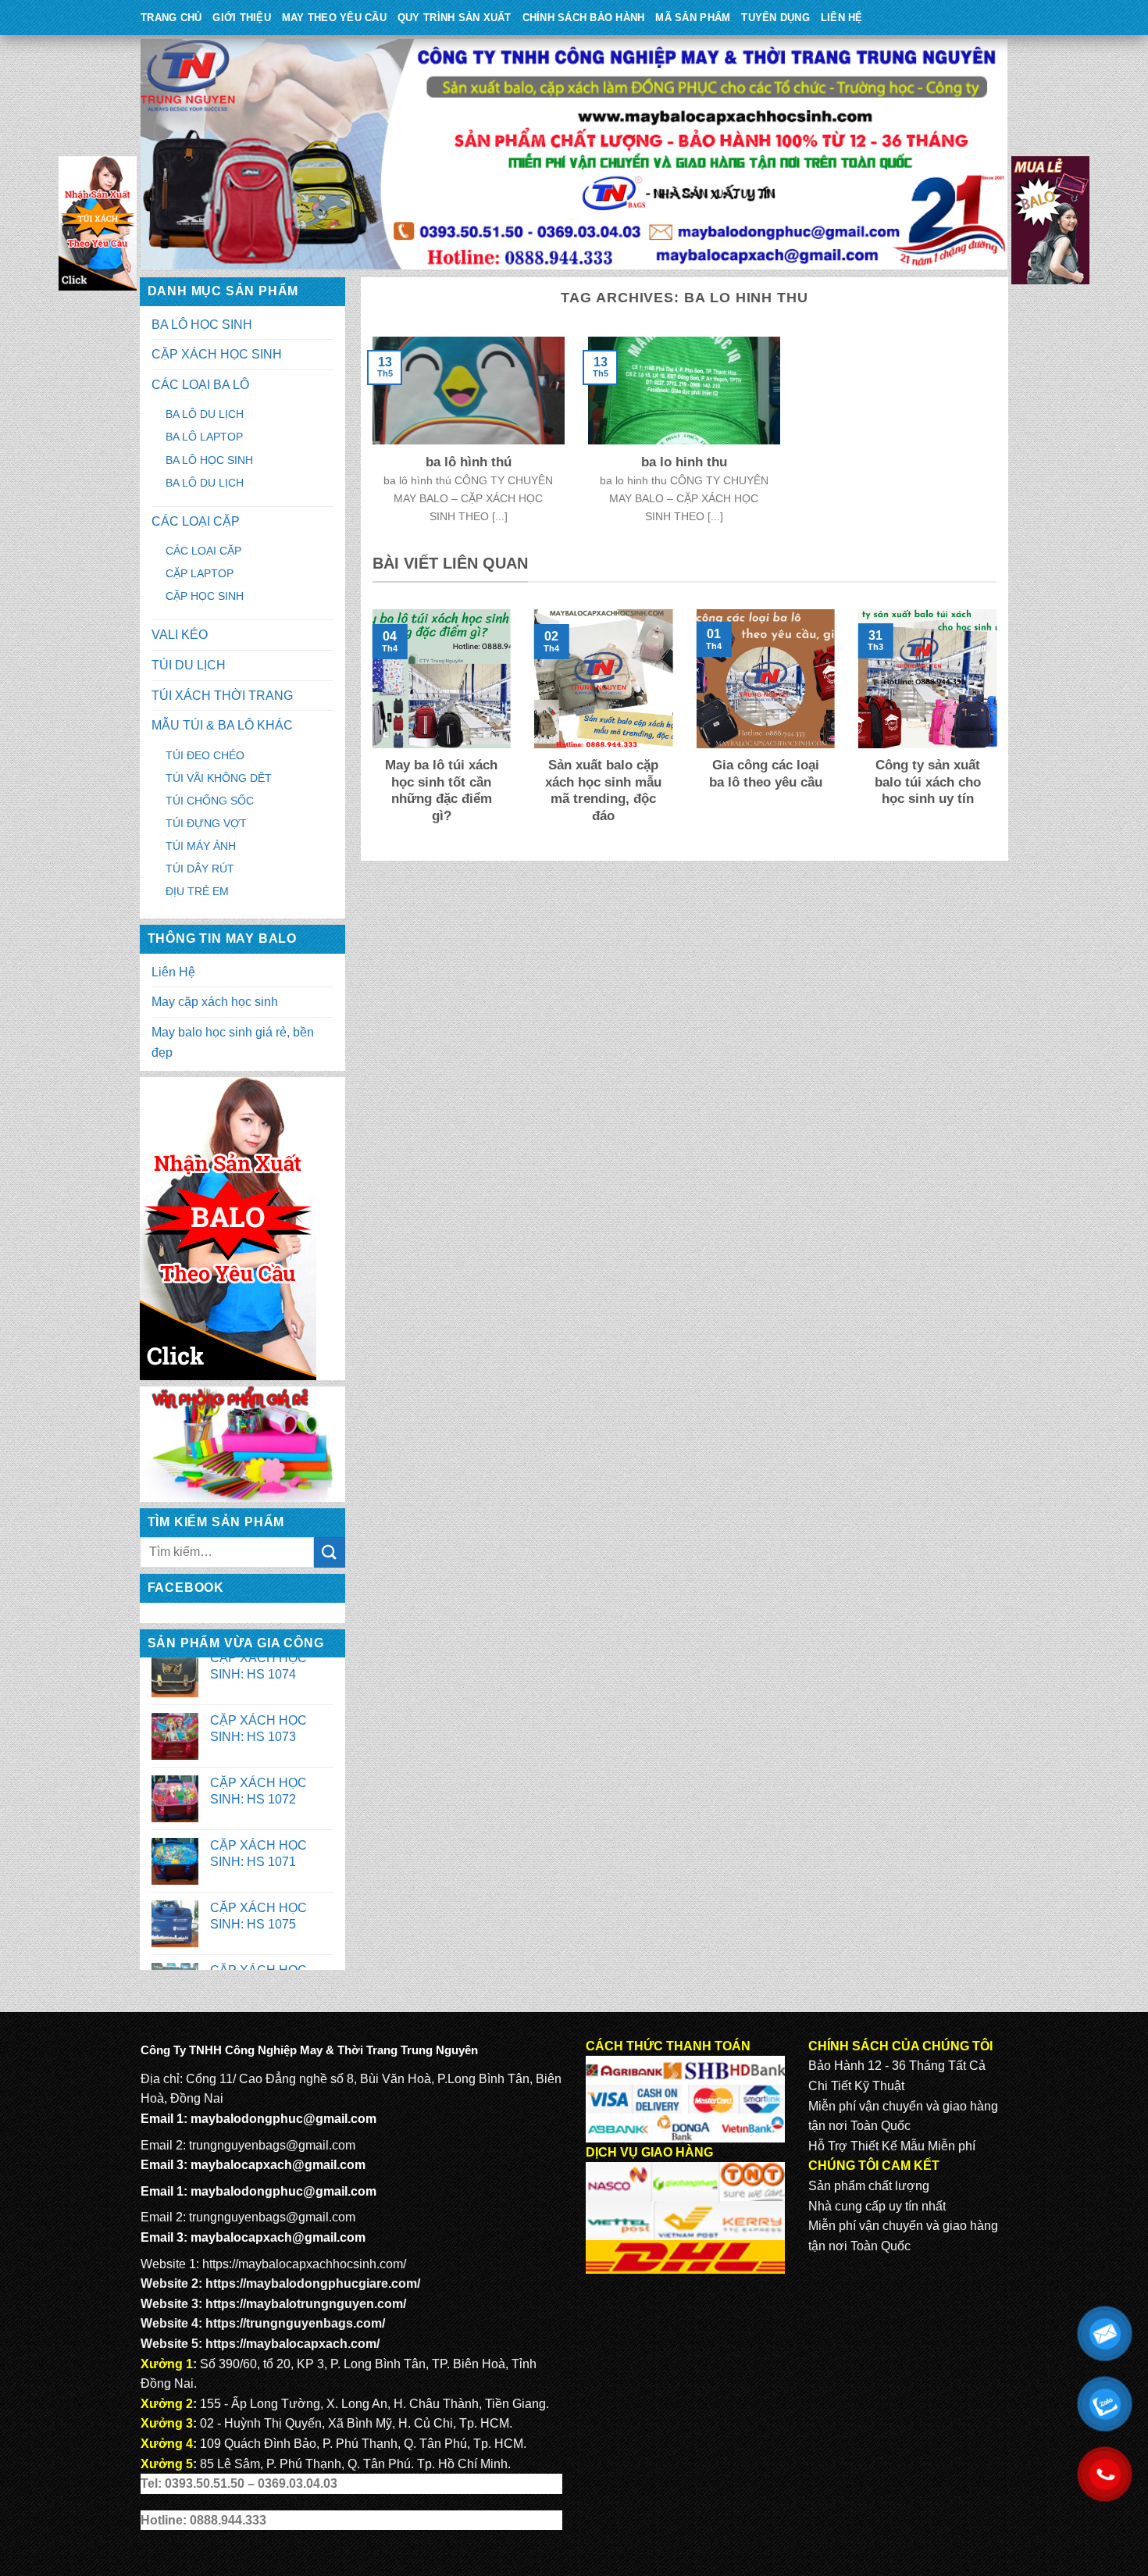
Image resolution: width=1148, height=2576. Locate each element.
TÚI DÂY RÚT (200, 869)
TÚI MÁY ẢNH (201, 846)
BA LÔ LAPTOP (204, 437)
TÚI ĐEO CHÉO (205, 755)
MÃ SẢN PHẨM (693, 18)
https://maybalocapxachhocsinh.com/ (304, 2264)
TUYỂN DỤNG (775, 18)
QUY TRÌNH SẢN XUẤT (455, 18)
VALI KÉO (180, 635)
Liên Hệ (842, 18)
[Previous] (369, 728)
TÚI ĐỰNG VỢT (206, 823)
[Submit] (330, 1552)
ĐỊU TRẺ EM (197, 891)
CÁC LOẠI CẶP (196, 521)
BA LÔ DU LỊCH (205, 414)
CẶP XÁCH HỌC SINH (217, 354)
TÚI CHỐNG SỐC (210, 801)
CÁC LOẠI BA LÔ (200, 385)
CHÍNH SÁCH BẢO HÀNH (584, 18)
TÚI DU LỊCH (189, 665)
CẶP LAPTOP (200, 573)
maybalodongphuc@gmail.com (283, 2119)
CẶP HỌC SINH (205, 596)
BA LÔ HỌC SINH (202, 325)
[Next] (1000, 728)
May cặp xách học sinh (215, 1002)
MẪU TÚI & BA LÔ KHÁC (222, 725)
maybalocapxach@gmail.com (278, 2165)
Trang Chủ (171, 18)
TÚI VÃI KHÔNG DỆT (219, 778)
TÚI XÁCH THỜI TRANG (222, 696)
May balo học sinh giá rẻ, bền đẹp (233, 1042)
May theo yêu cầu (334, 18)
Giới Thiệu (242, 18)
